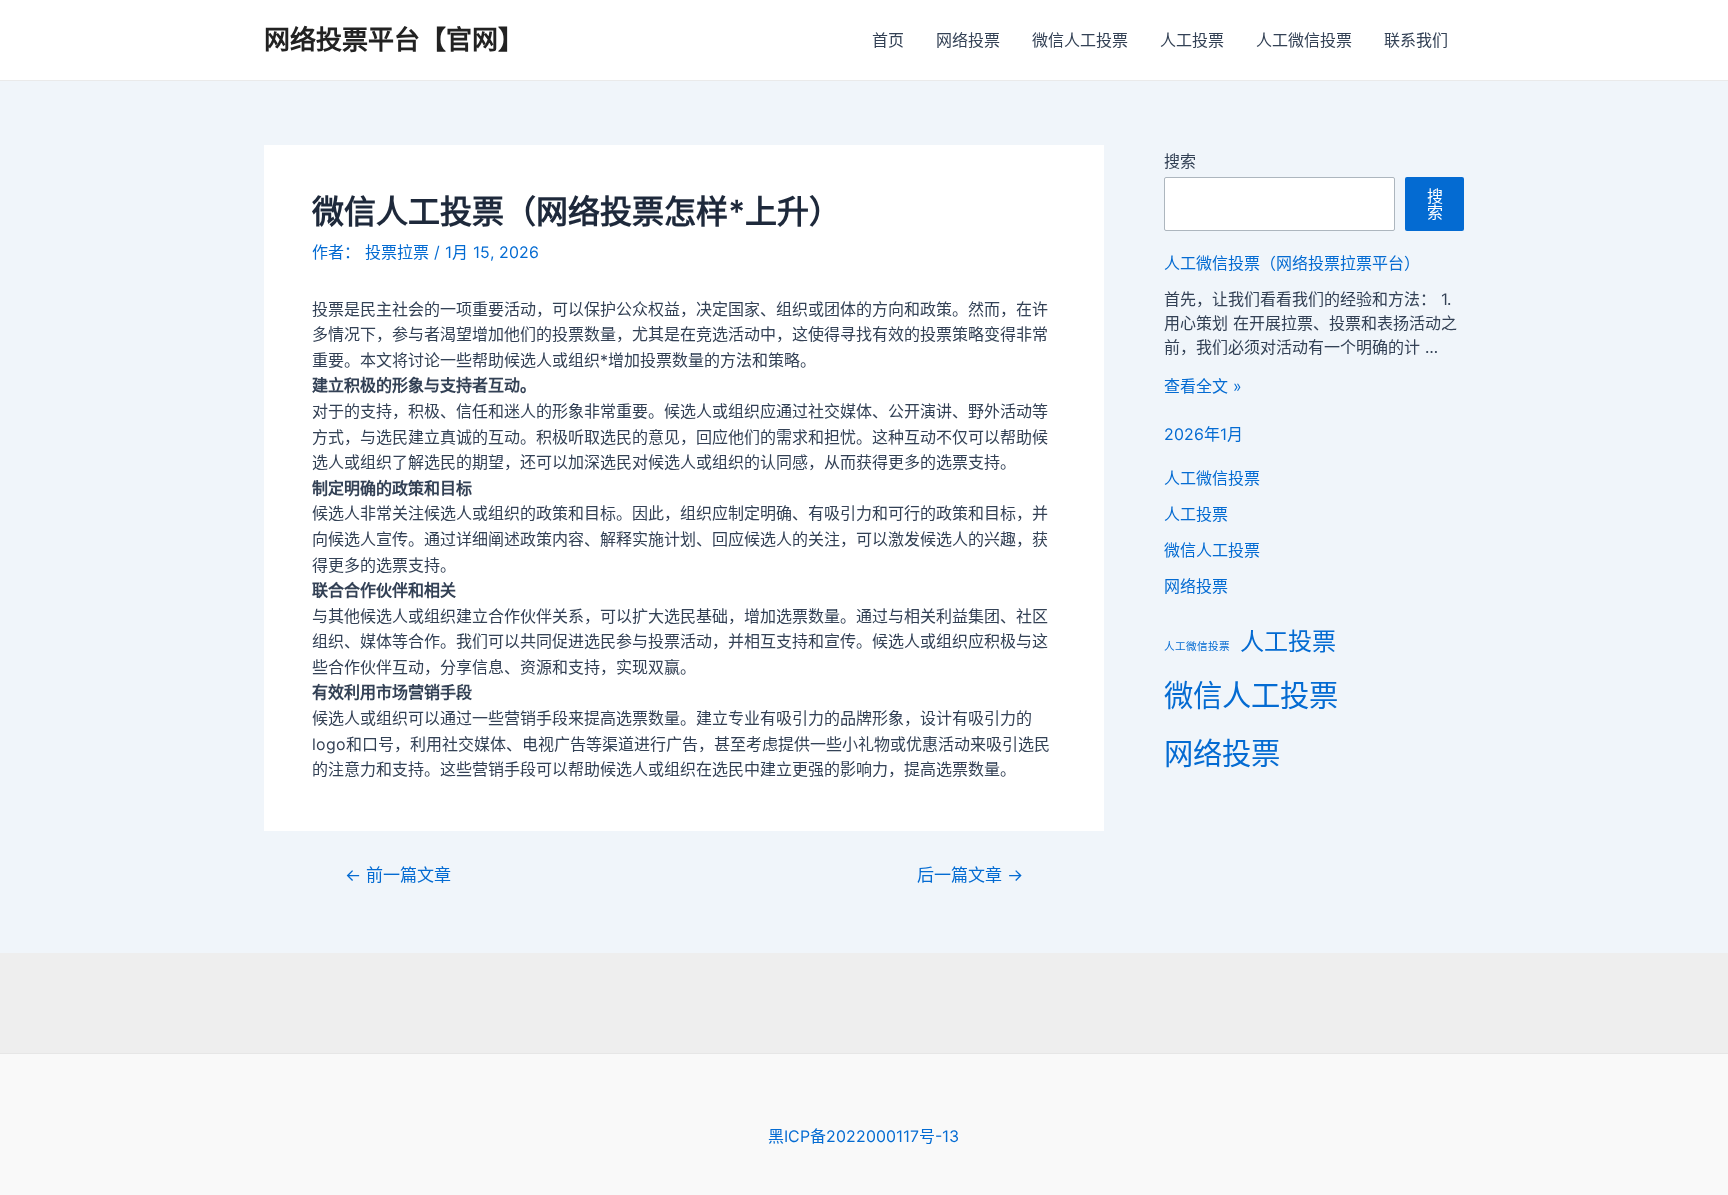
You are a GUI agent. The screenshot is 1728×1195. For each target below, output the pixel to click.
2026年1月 (1203, 434)
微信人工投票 (1080, 40)
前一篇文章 (398, 874)
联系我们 (1416, 40)
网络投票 (968, 40)
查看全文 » (1203, 386)
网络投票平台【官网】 (394, 39)
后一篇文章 (970, 874)
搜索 (1180, 161)
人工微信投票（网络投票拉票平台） (1292, 263)
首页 (888, 40)
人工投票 (1192, 40)
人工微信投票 (1304, 40)
